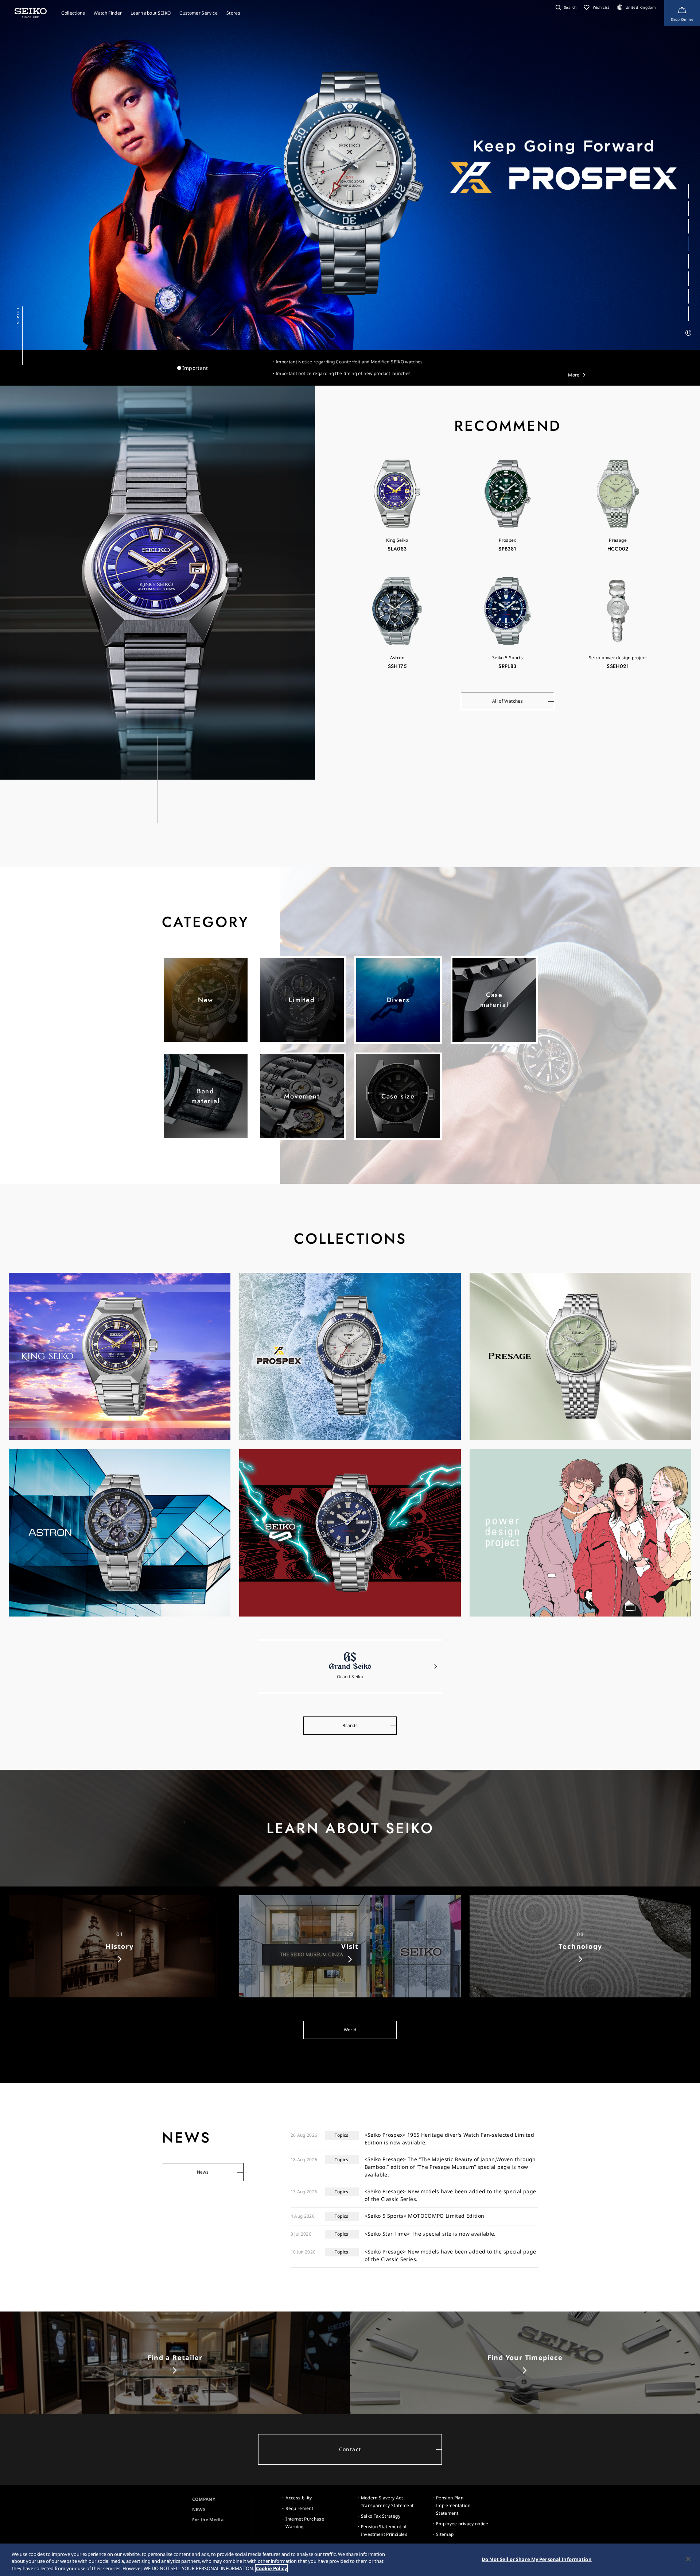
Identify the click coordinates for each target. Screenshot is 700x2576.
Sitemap (445, 2534)
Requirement (299, 2508)
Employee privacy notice (462, 2524)
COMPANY (204, 2499)
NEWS (199, 2509)
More (574, 375)
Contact (350, 2449)
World (350, 2030)
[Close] (688, 2559)
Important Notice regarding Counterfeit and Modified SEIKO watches (349, 362)
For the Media (208, 2520)
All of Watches (507, 701)
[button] (565, 7)
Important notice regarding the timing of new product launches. (344, 373)
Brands (350, 1725)
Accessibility (299, 2498)
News (203, 2172)
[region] (350, 2560)
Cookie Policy (271, 2568)
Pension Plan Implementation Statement (453, 2505)
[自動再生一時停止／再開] (688, 333)
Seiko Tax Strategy (381, 2516)
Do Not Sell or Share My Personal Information (537, 2559)
